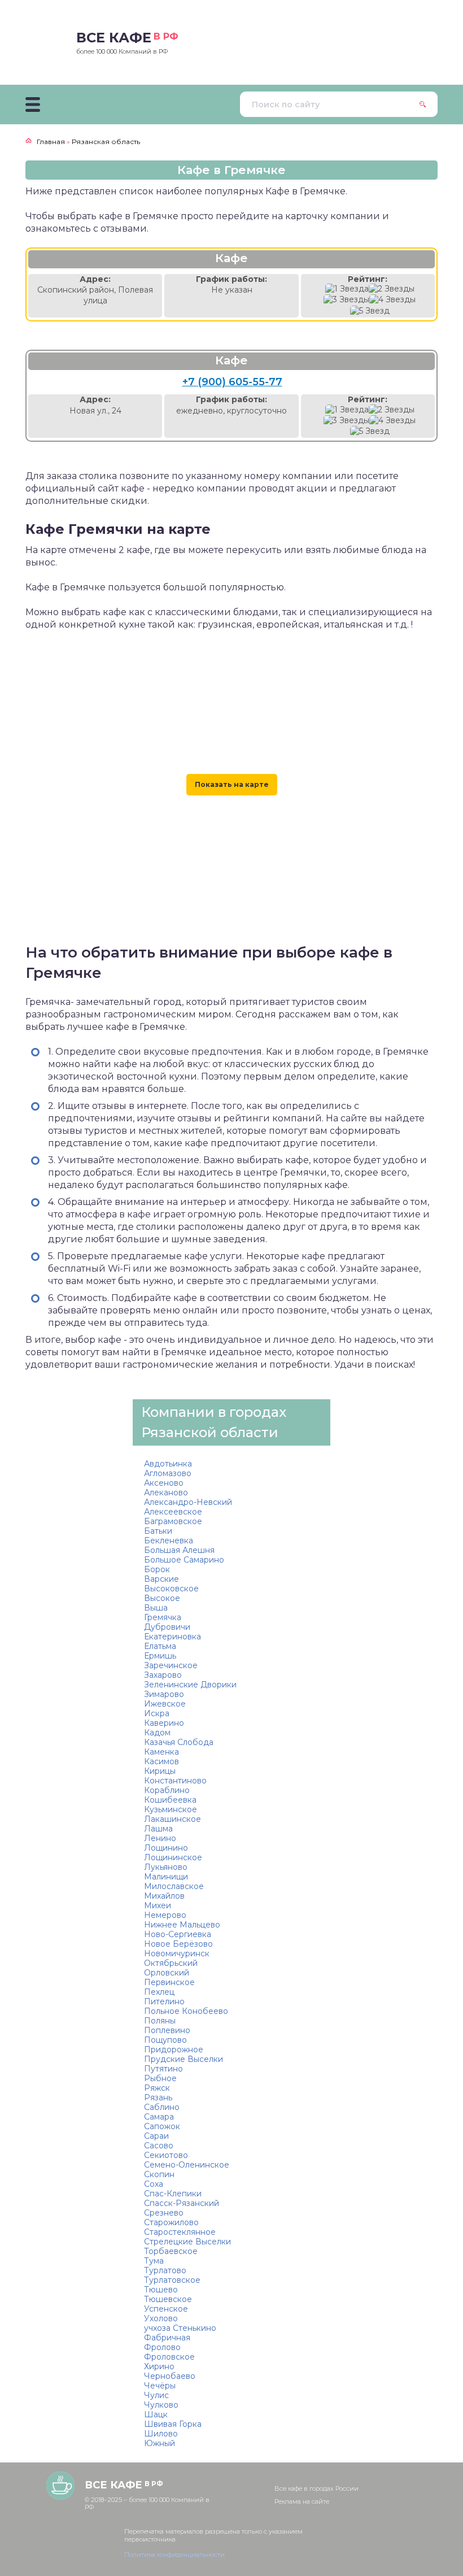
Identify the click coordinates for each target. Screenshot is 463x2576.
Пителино (164, 2001)
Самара (159, 2117)
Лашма (158, 1829)
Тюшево (161, 2290)
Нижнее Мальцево (182, 1925)
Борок (157, 1569)
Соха (154, 2184)
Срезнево (164, 2213)
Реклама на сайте (302, 2501)
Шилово (161, 2434)
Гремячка (163, 1617)
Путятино (163, 2069)
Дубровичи (167, 1627)
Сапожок (162, 2126)
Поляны (160, 2021)
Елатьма (160, 1646)
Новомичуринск (177, 1953)
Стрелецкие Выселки (187, 2242)
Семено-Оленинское (187, 2165)
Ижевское (165, 1704)
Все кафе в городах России (316, 2488)
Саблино (162, 2107)
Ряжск (157, 2088)
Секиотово (166, 2155)
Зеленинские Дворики (190, 1685)
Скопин (159, 2174)
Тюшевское (168, 2299)
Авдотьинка (168, 1464)
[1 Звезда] (347, 289)
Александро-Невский (188, 1502)
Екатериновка (172, 1637)
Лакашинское (172, 1819)
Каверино (164, 1723)
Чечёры (160, 2386)
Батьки (158, 1531)
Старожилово (171, 2222)
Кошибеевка (170, 1800)
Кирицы (160, 1771)
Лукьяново (166, 1867)
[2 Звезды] (392, 289)
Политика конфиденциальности (174, 2555)
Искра (157, 1713)
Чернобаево (170, 2376)
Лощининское (173, 1857)
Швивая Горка (173, 2424)
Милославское (174, 1886)
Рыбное (160, 2078)
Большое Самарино (184, 1560)
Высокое (162, 1598)
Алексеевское (173, 1512)
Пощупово (165, 2040)
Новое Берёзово (178, 1944)
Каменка (161, 1752)
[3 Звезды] (346, 300)
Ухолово (161, 2318)
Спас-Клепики (173, 2194)
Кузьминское (171, 1809)
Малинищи (166, 1877)
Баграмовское (173, 1521)
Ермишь (160, 1656)
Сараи (156, 2136)
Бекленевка (169, 1541)
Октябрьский (171, 1963)
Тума (154, 2261)
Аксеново (164, 1483)
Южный (160, 2443)
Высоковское (171, 1589)
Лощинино (166, 1848)
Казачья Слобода (179, 1742)
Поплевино (167, 2030)
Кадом (157, 1733)
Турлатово (165, 2270)
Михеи (158, 1905)
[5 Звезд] (370, 311)
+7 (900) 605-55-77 (232, 382)
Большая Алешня (179, 1550)
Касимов (161, 1761)
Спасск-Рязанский (182, 2203)
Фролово (162, 2347)
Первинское (169, 1982)
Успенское (166, 2309)
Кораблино (167, 1790)
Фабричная (167, 2338)
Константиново (175, 1781)
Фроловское (169, 2357)
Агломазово (168, 1473)
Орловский (167, 1973)
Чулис (156, 2395)
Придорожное (174, 2050)
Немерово (165, 1915)
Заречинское (171, 1665)
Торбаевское (171, 2251)
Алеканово (166, 1492)
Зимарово (164, 1694)
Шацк (156, 2414)
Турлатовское (172, 2280)
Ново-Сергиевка (178, 1934)
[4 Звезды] (392, 300)
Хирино (159, 2366)
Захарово (163, 1675)
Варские (161, 1579)
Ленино (160, 1838)
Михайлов (164, 1896)
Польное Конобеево (186, 2011)
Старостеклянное (180, 2232)
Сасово (159, 2146)
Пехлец (159, 1992)
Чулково (161, 2405)
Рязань (158, 2098)
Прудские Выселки (184, 2059)
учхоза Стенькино (180, 2328)
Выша (156, 1608)
